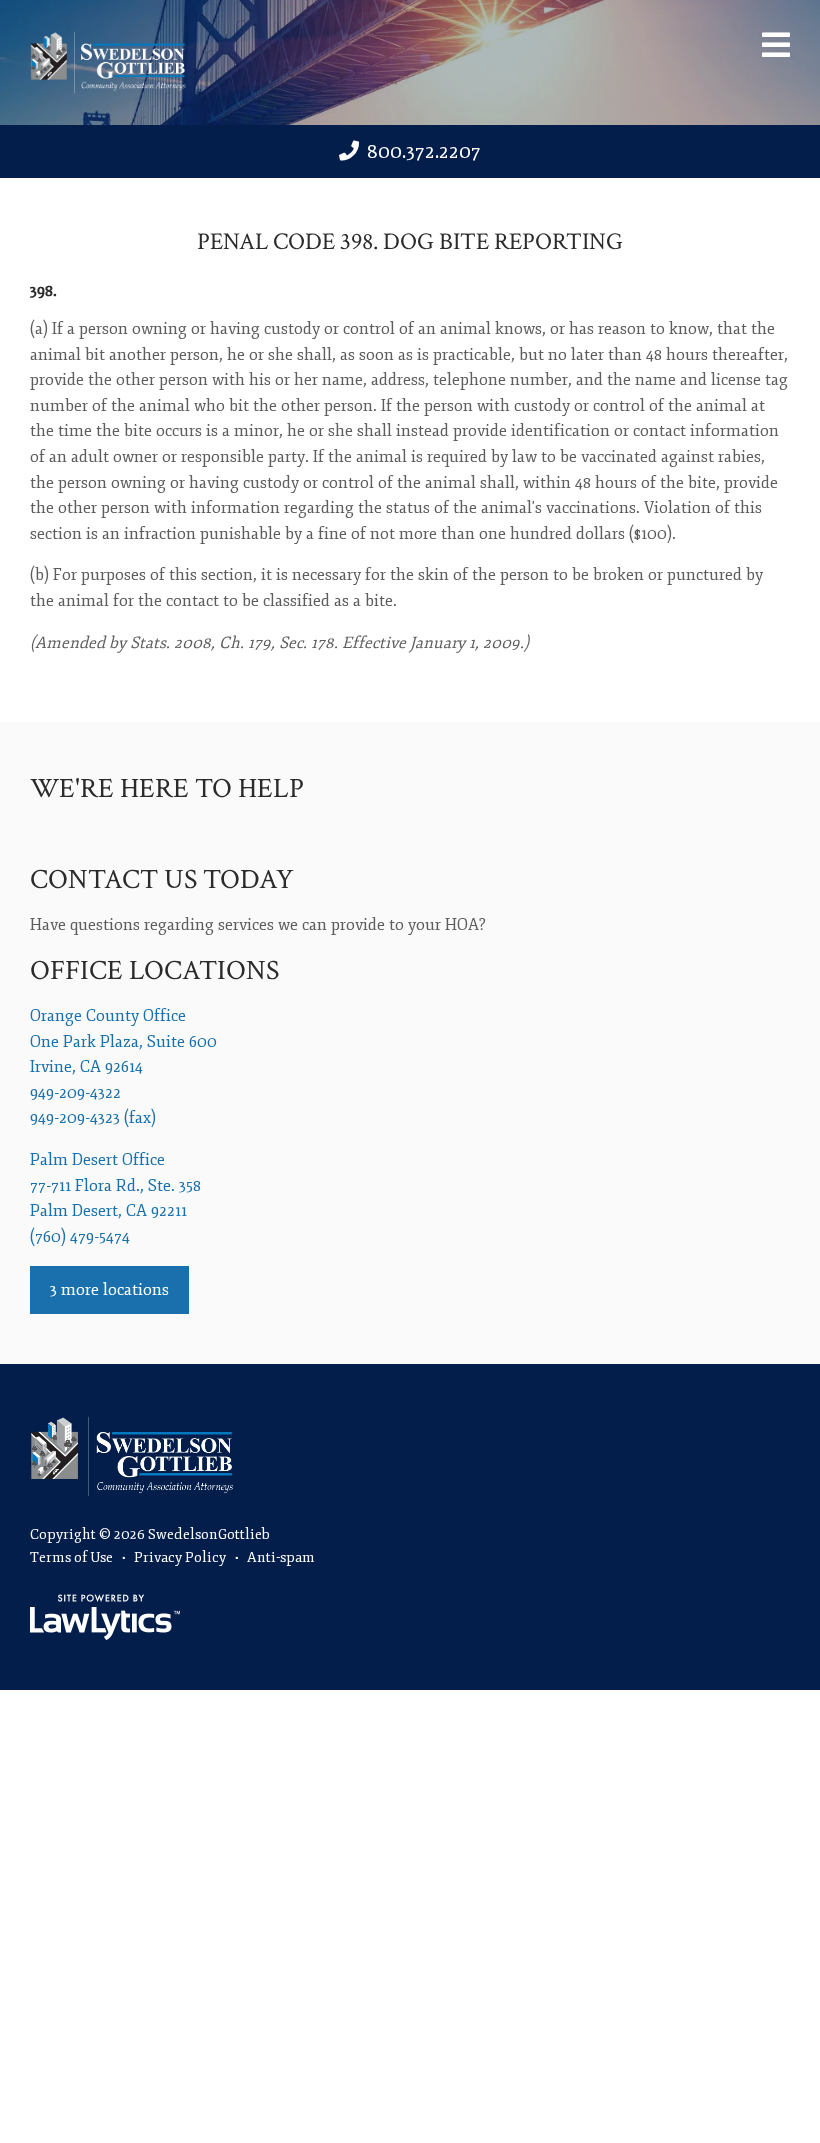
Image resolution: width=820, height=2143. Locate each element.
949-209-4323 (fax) (93, 1118)
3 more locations (109, 1290)
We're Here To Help (167, 788)
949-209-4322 (75, 1093)
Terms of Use (71, 1557)
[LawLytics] (105, 1617)
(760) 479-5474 (80, 1237)
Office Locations (154, 970)
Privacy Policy (180, 1557)
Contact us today (162, 879)
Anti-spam (281, 1557)
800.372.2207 (424, 151)
